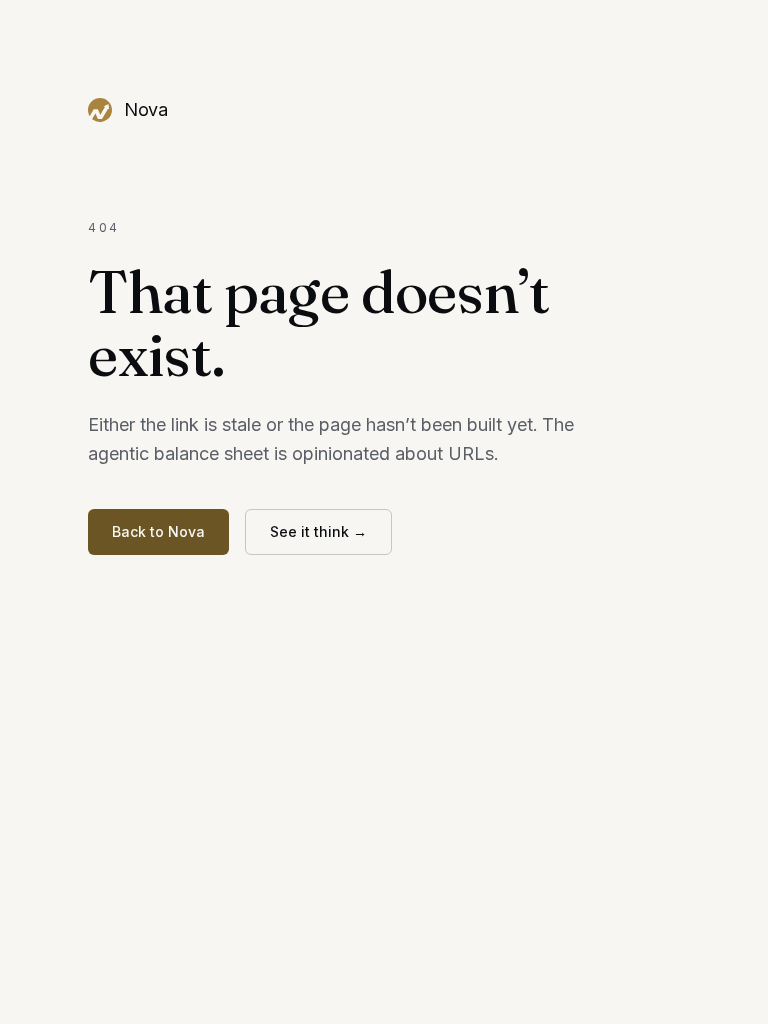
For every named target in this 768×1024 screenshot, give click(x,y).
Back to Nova (158, 531)
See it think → (318, 531)
